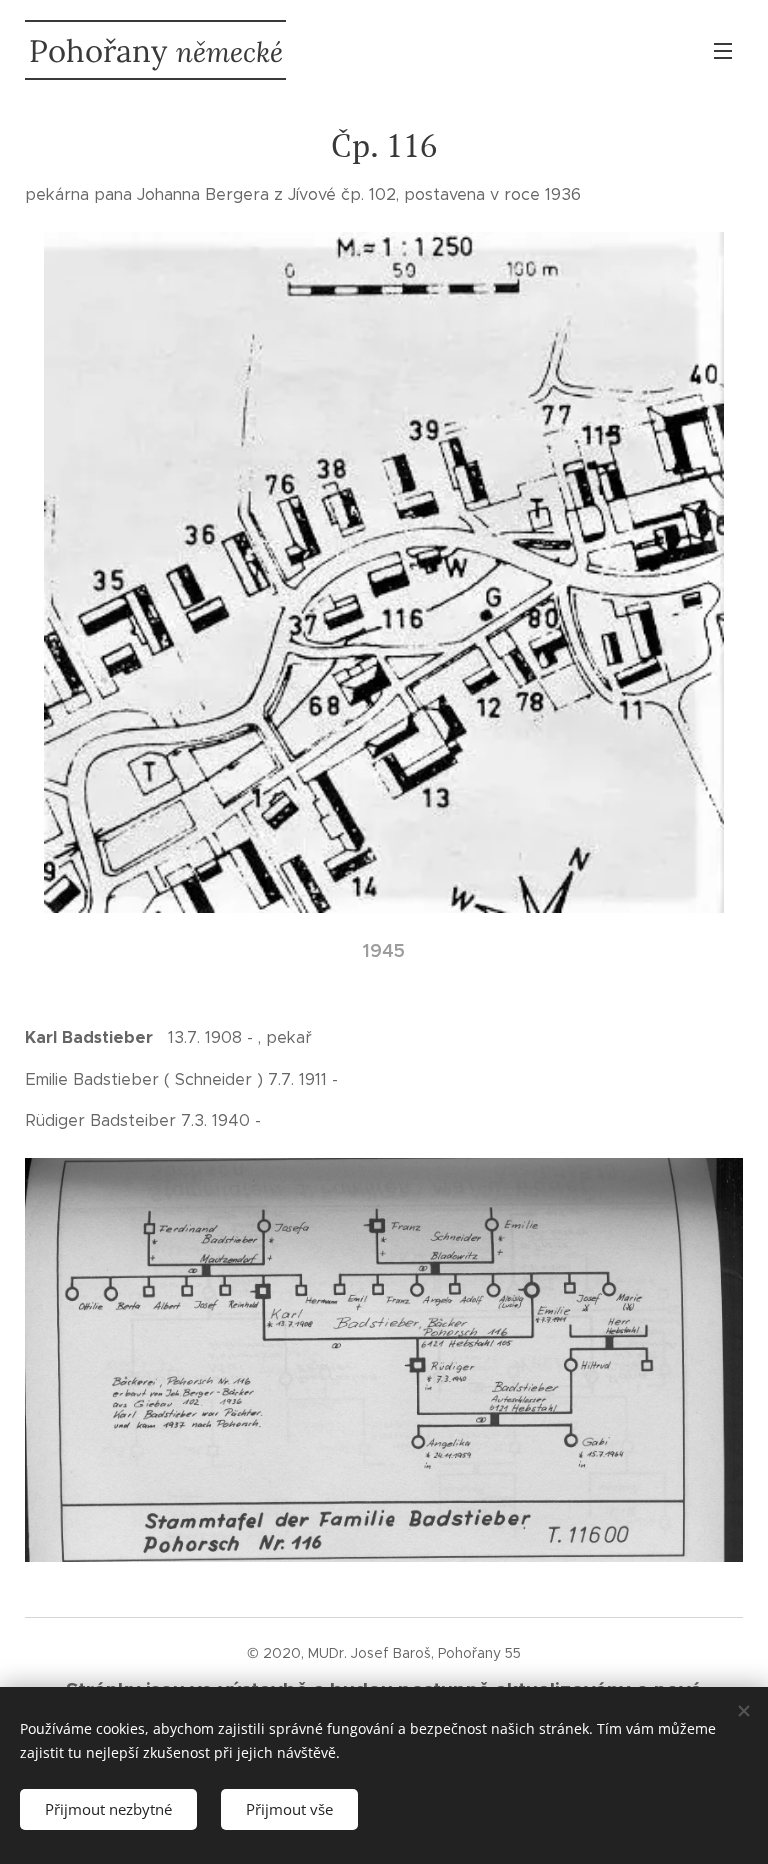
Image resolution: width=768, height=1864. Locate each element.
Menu (723, 50)
